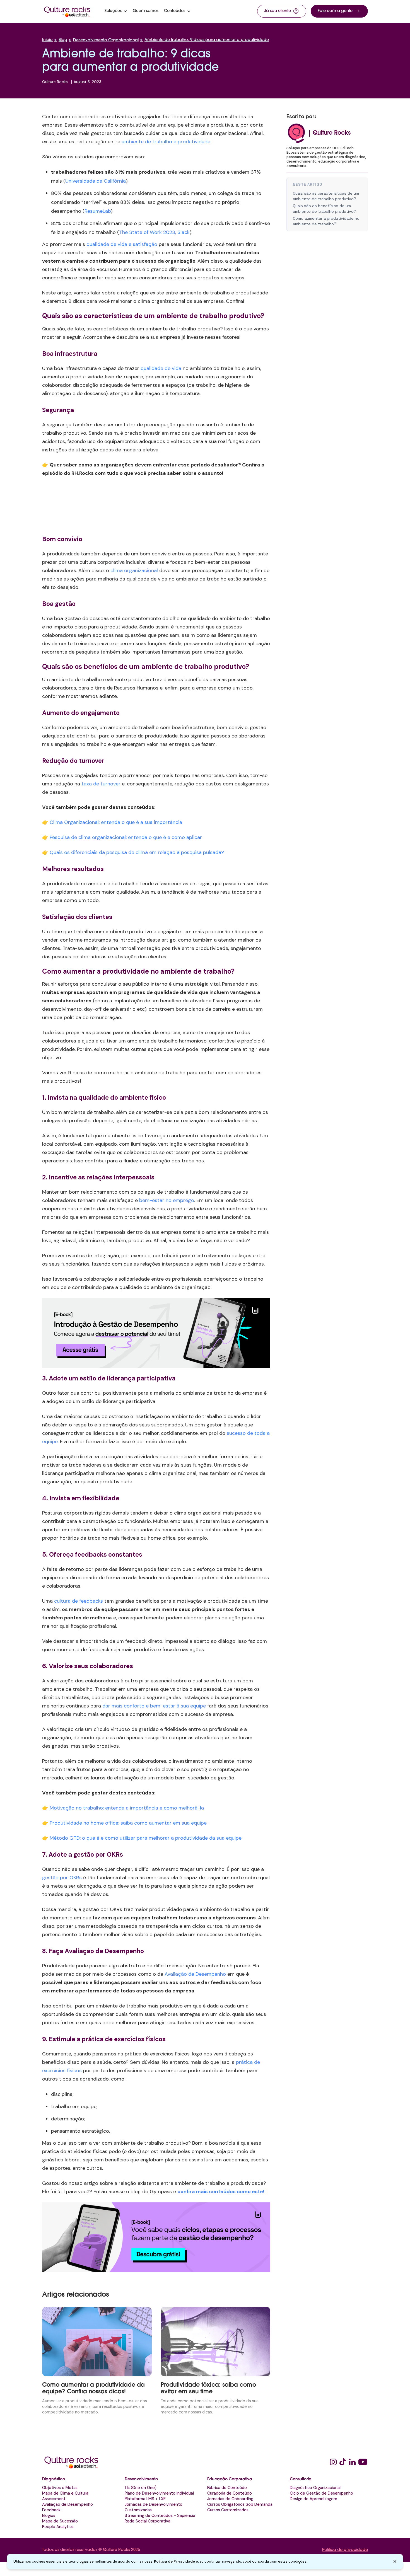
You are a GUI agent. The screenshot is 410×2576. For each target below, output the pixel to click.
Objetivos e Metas (60, 2488)
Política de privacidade (345, 2550)
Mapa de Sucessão (60, 2521)
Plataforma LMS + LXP (145, 2499)
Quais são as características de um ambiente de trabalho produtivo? (326, 196)
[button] (116, 11)
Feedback (51, 2510)
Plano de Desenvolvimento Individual (159, 2493)
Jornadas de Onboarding (230, 2499)
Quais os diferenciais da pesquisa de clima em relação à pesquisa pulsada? (137, 852)
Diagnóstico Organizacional (315, 2488)
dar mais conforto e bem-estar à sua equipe (154, 1706)
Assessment (54, 2499)
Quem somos (146, 11)
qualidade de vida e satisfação (122, 244)
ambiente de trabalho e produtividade (166, 142)
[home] (67, 11)
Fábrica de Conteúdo (227, 2488)
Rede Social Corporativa (148, 2521)
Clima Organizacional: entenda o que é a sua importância (116, 822)
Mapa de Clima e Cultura (65, 2493)
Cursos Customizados (228, 2510)
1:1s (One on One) (141, 2488)
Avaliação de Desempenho (195, 1974)
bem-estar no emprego (167, 1200)
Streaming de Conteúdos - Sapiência (160, 2515)
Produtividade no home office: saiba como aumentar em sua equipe (128, 1823)
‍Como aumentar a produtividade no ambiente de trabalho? (326, 221)
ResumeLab (98, 211)
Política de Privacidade (174, 2561)
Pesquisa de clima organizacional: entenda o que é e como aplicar (126, 837)
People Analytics (58, 2527)
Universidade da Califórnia (96, 181)
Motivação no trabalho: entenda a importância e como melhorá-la (127, 1808)
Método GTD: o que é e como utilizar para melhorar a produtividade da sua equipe (146, 1838)
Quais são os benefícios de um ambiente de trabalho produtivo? (325, 209)
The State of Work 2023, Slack (154, 232)
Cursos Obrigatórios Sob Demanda (240, 2504)
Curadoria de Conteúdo (230, 2493)
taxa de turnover (101, 784)
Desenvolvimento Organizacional (106, 40)
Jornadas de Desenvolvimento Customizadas (154, 2507)
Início (47, 40)
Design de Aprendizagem (313, 2499)
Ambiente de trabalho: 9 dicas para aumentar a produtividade (207, 40)
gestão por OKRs (62, 1878)
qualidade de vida (161, 368)
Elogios (49, 2515)
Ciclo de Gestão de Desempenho (321, 2493)
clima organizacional (134, 570)
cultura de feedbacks (79, 1601)
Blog (63, 40)
